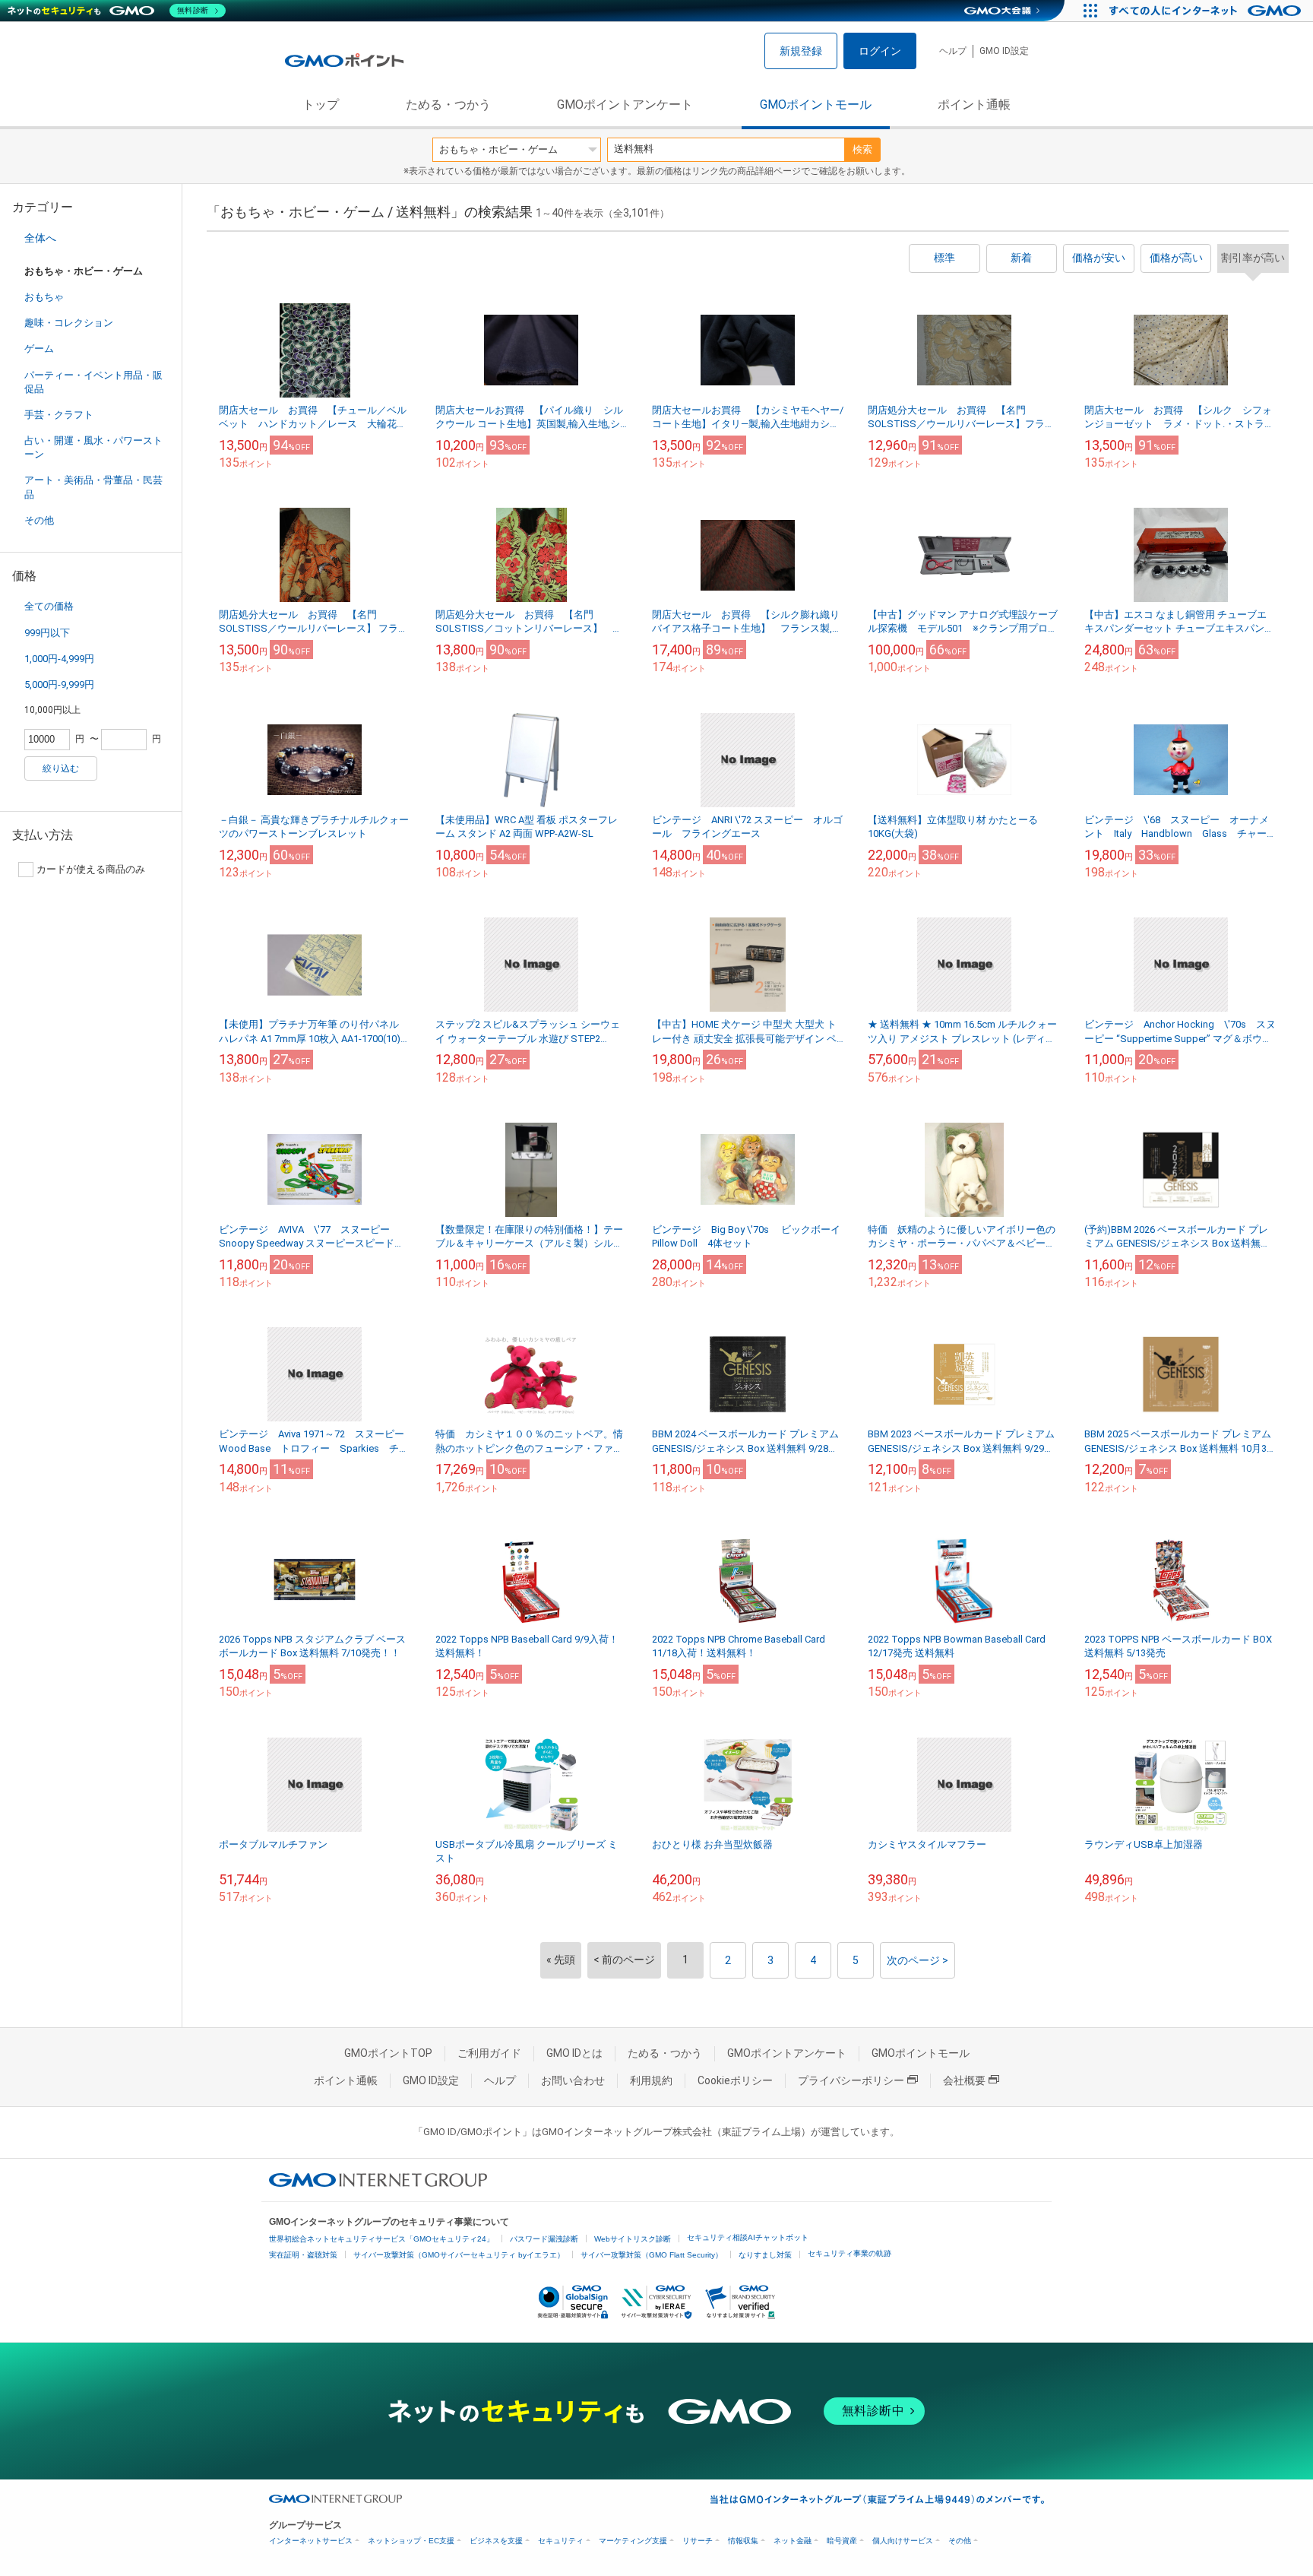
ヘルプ (953, 51)
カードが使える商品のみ (91, 869)
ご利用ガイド (489, 2053)
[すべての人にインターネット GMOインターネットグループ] (1207, 11)
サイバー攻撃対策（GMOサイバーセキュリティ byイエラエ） (459, 2255)
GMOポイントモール (816, 105)
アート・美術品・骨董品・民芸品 (93, 487)
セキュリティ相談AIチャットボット (748, 2237)
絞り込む (61, 768)
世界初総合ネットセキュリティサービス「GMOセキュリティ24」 (381, 2239)
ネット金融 (793, 2541)
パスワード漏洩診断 (544, 2239)
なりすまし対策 (765, 2255)
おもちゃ (44, 297)
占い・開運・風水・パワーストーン (93, 447)
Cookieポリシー (735, 2080)
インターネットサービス (311, 2541)
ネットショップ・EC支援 (411, 2541)
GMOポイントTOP (388, 2053)
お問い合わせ (573, 2080)
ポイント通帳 (974, 105)
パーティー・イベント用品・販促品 (93, 382)
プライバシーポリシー (851, 2080)
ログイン (880, 51)
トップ (321, 105)
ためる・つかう (448, 105)
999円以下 (47, 633)
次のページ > (918, 1960)
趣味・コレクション (69, 323)
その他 (39, 520)
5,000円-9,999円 (59, 684)
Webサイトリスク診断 (633, 2239)
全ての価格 (49, 606)
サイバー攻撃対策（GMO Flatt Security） (652, 2255)
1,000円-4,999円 (59, 659)
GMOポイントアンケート (625, 105)
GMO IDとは (574, 2053)
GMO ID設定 (1004, 51)
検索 (862, 149)
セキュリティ (561, 2541)
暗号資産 (842, 2541)
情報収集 (743, 2541)
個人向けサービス (903, 2541)
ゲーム (39, 349)
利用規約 (651, 2080)
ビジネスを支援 (496, 2541)
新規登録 (801, 51)
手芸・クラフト (59, 415)
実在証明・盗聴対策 (303, 2255)
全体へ (40, 238)
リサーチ (698, 2541)
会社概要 (964, 2080)
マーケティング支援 (633, 2541)
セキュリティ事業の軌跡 (849, 2253)
